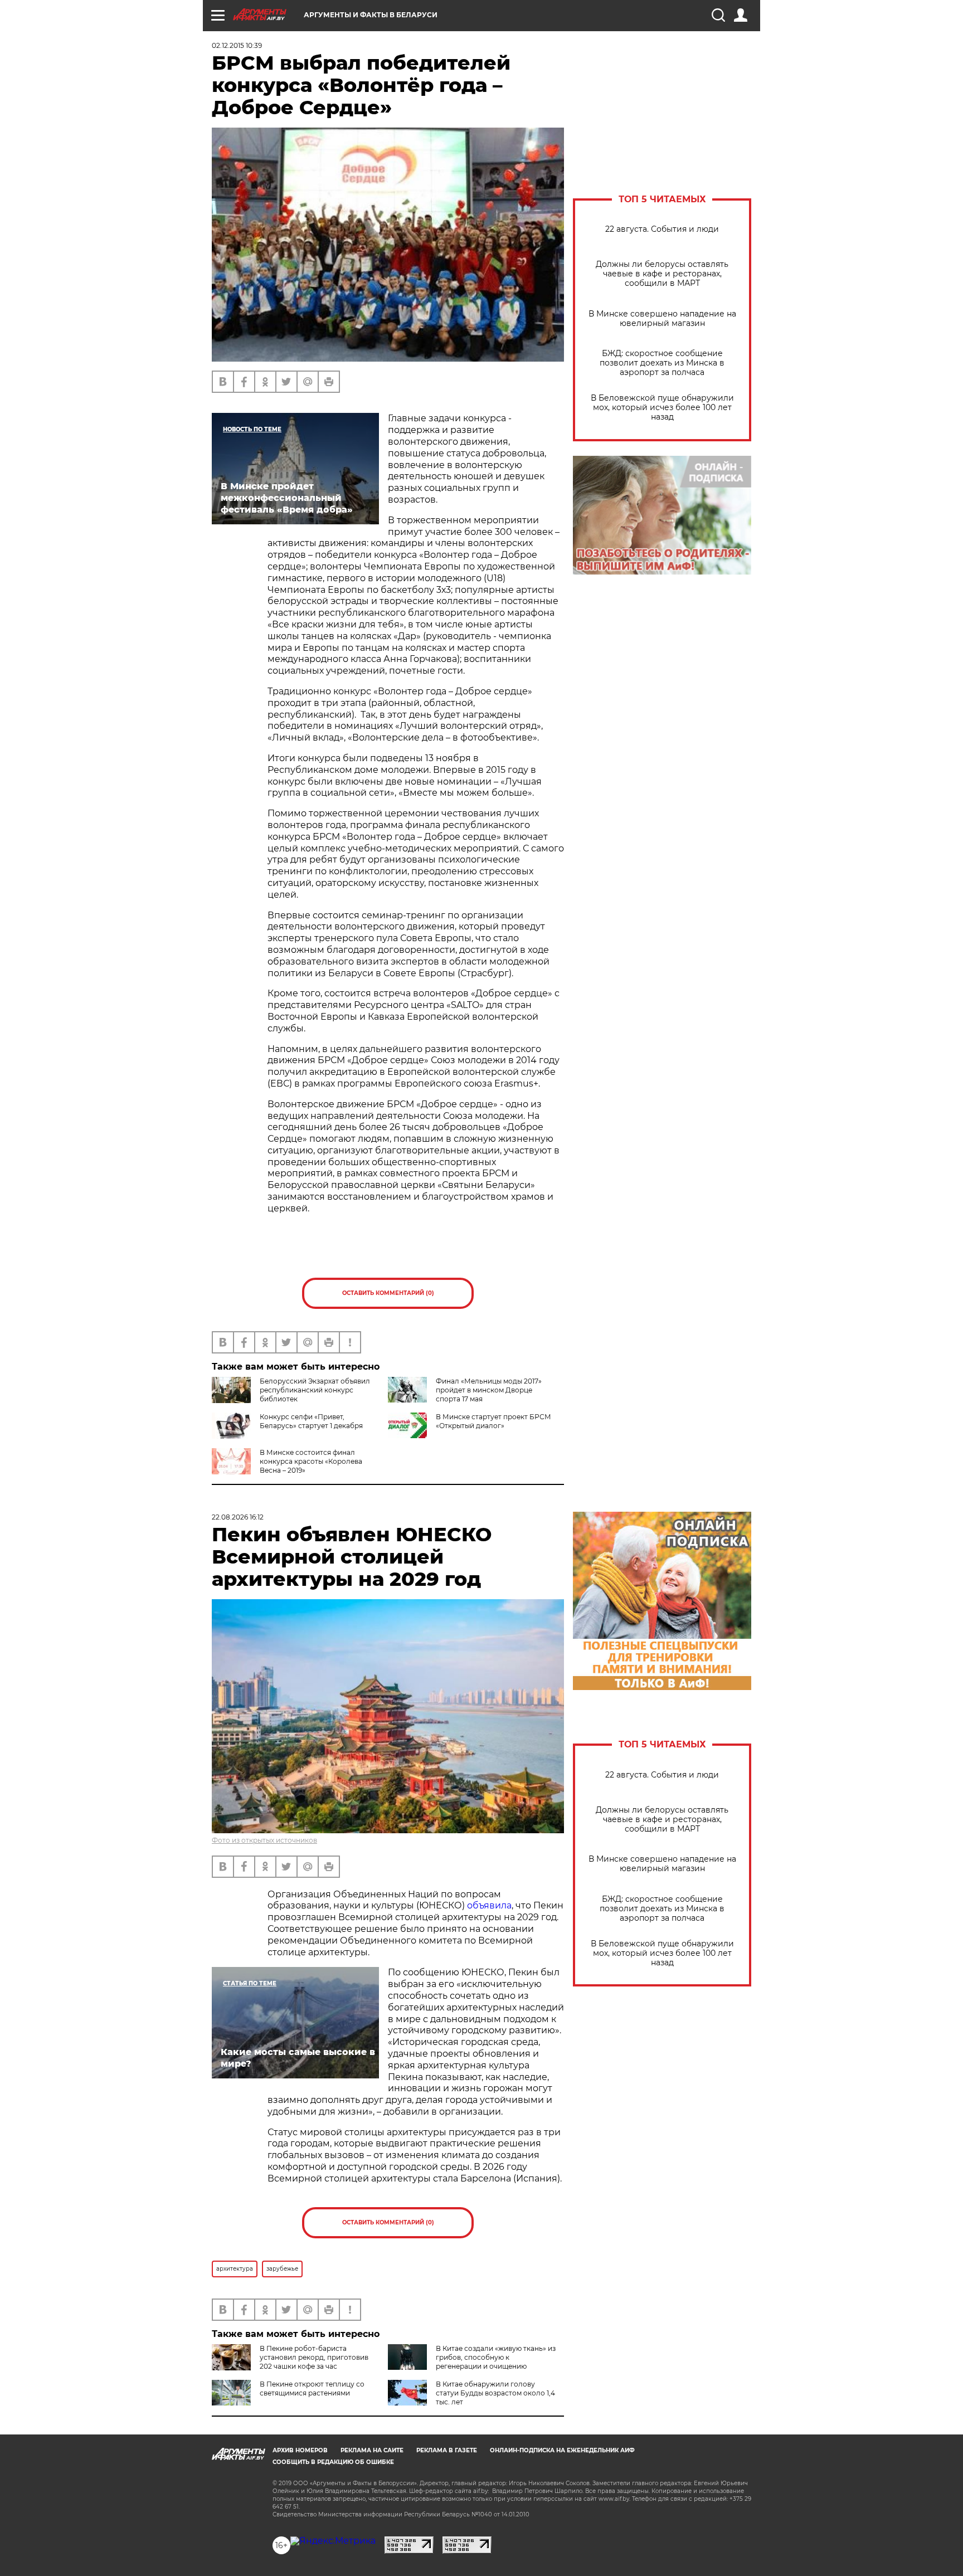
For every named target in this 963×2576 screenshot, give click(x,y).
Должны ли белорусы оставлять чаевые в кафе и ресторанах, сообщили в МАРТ (662, 274)
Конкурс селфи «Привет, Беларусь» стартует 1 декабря (311, 1421)
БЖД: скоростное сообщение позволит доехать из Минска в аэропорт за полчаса (662, 363)
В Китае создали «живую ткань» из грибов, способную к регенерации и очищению (496, 2357)
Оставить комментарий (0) (388, 1293)
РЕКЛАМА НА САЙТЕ (372, 2450)
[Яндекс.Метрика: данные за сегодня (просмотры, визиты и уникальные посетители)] (333, 2541)
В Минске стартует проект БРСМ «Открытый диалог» (493, 1421)
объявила (489, 1905)
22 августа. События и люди (662, 229)
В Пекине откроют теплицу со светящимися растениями (312, 2388)
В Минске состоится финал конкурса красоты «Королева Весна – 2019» (311, 1461)
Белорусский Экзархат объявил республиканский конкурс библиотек (315, 1390)
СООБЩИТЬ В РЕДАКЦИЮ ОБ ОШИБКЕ (333, 2462)
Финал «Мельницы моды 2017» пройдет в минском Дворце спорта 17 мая (489, 1390)
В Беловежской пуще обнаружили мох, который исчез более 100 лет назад (662, 408)
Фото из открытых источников (264, 1840)
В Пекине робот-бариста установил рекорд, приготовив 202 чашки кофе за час (314, 2357)
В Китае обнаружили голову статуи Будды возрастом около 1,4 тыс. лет (495, 2393)
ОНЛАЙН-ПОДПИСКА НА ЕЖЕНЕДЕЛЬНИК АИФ (562, 2450)
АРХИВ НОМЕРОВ (300, 2450)
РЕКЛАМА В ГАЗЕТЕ (447, 2450)
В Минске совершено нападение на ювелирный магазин (662, 319)
